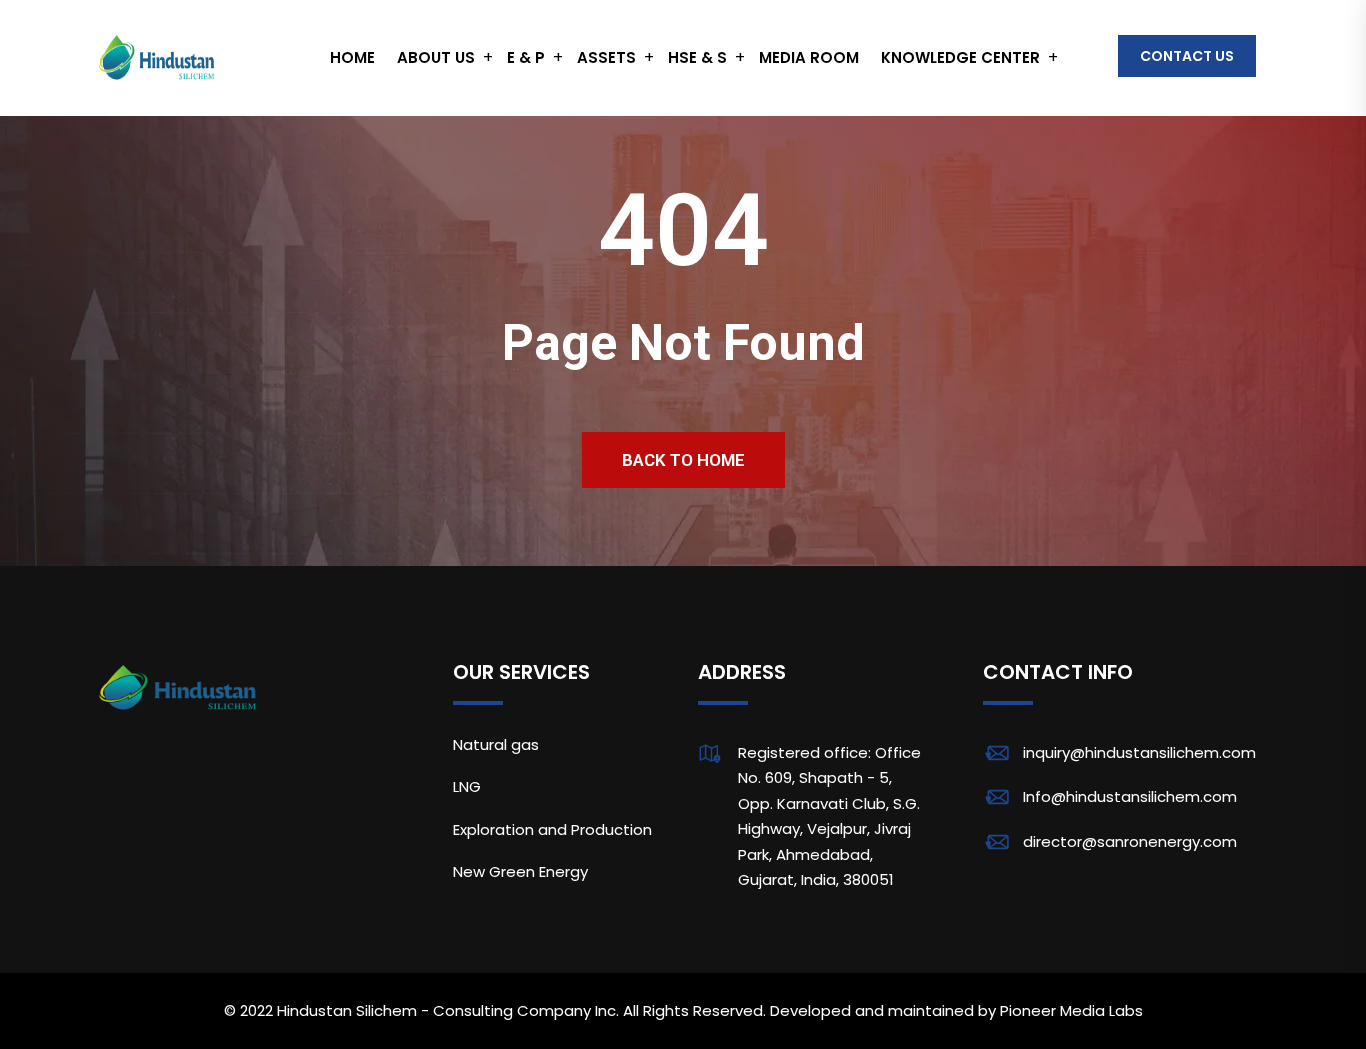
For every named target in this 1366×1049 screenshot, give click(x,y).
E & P (526, 57)
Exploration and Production (552, 829)
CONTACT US (1187, 56)
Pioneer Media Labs (1071, 1010)
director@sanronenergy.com (1130, 841)
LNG (467, 786)
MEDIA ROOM (809, 57)
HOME (352, 57)
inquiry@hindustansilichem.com (1139, 752)
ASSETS (606, 57)
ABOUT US (436, 57)
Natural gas (496, 744)
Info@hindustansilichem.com (1130, 796)
